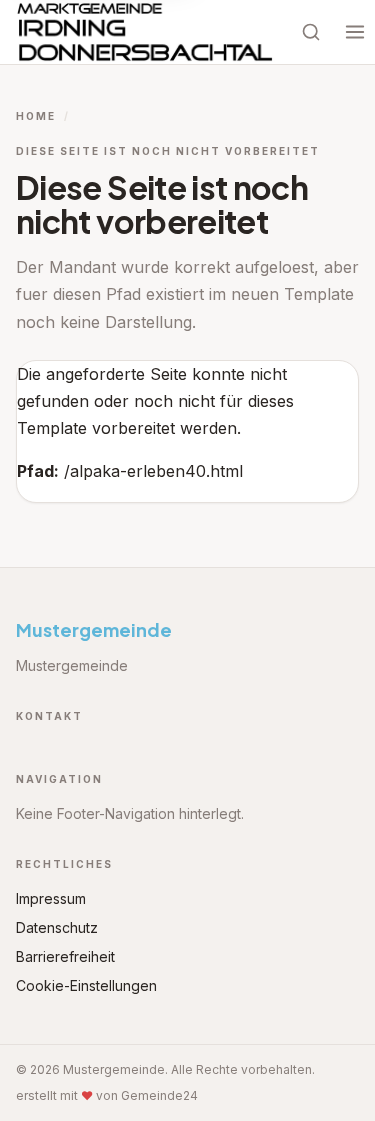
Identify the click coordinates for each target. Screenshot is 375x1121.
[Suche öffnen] (311, 32)
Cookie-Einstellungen (86, 985)
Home (36, 116)
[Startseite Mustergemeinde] (145, 32)
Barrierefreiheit (65, 956)
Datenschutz (57, 927)
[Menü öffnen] (355, 32)
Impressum (51, 898)
